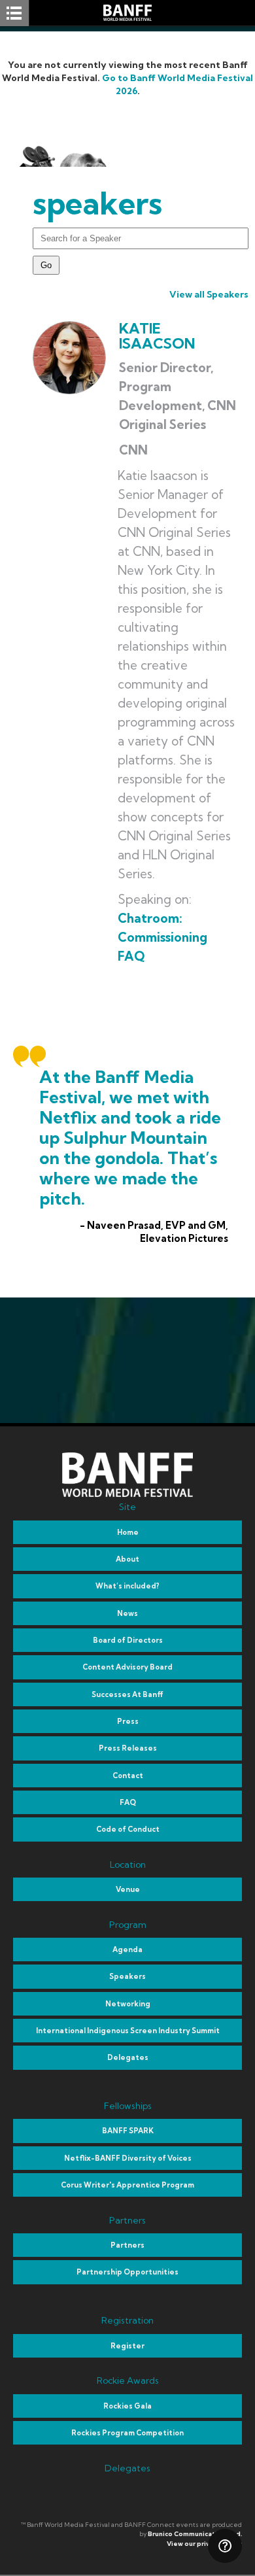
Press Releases (128, 1748)
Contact (128, 1776)
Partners (127, 2245)
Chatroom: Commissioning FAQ (162, 937)
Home (128, 1532)
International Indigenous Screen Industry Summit (128, 2031)
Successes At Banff (127, 1694)
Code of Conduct (128, 1829)
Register (127, 2346)
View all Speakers (209, 294)
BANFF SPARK (128, 2131)
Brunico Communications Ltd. (195, 2534)
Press (128, 1721)
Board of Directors (128, 1640)
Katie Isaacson (157, 336)
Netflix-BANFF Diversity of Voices (128, 2158)
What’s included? (127, 1586)
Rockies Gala (127, 2406)
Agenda (127, 1949)
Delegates (128, 2057)
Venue (128, 1889)
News (127, 1613)
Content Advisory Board (127, 1667)
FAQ (128, 1802)
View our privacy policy (204, 2544)
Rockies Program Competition (127, 2433)
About (127, 1559)
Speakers (127, 1976)
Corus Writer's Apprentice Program (127, 2185)
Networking (128, 2004)
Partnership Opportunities (127, 2272)
